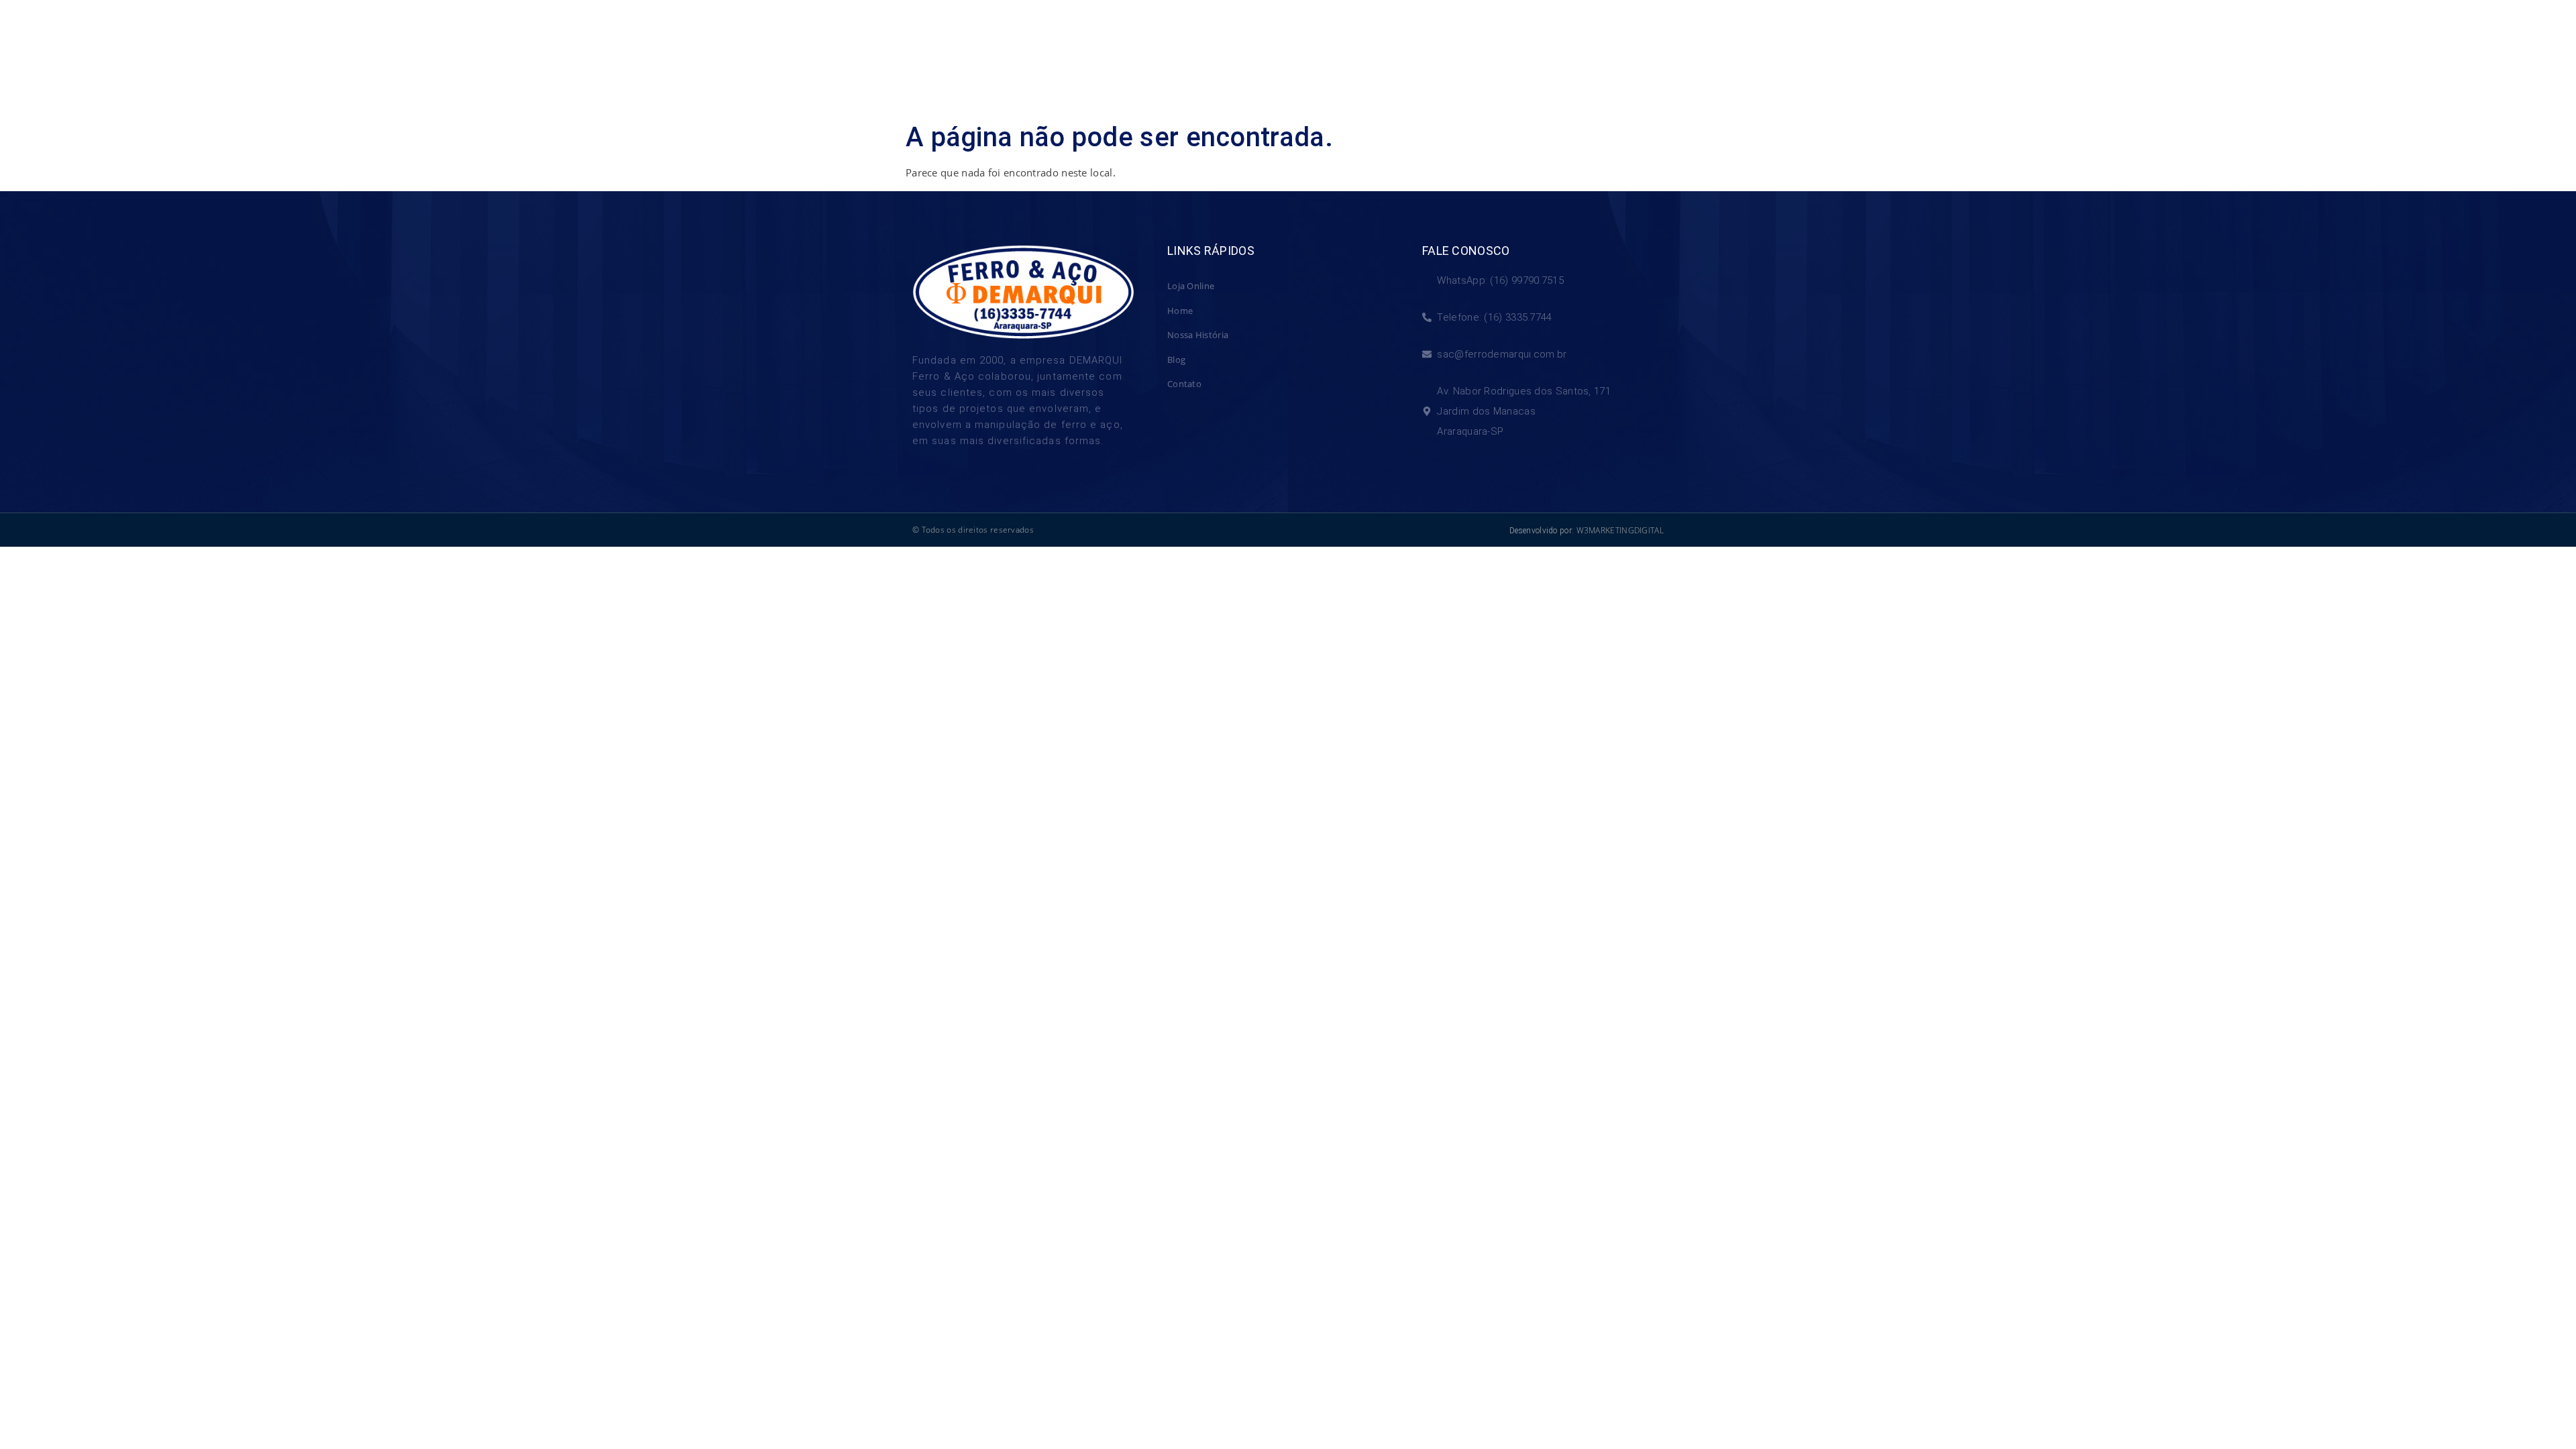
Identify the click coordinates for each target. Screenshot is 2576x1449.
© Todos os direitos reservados (973, 530)
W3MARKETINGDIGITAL (1620, 530)
